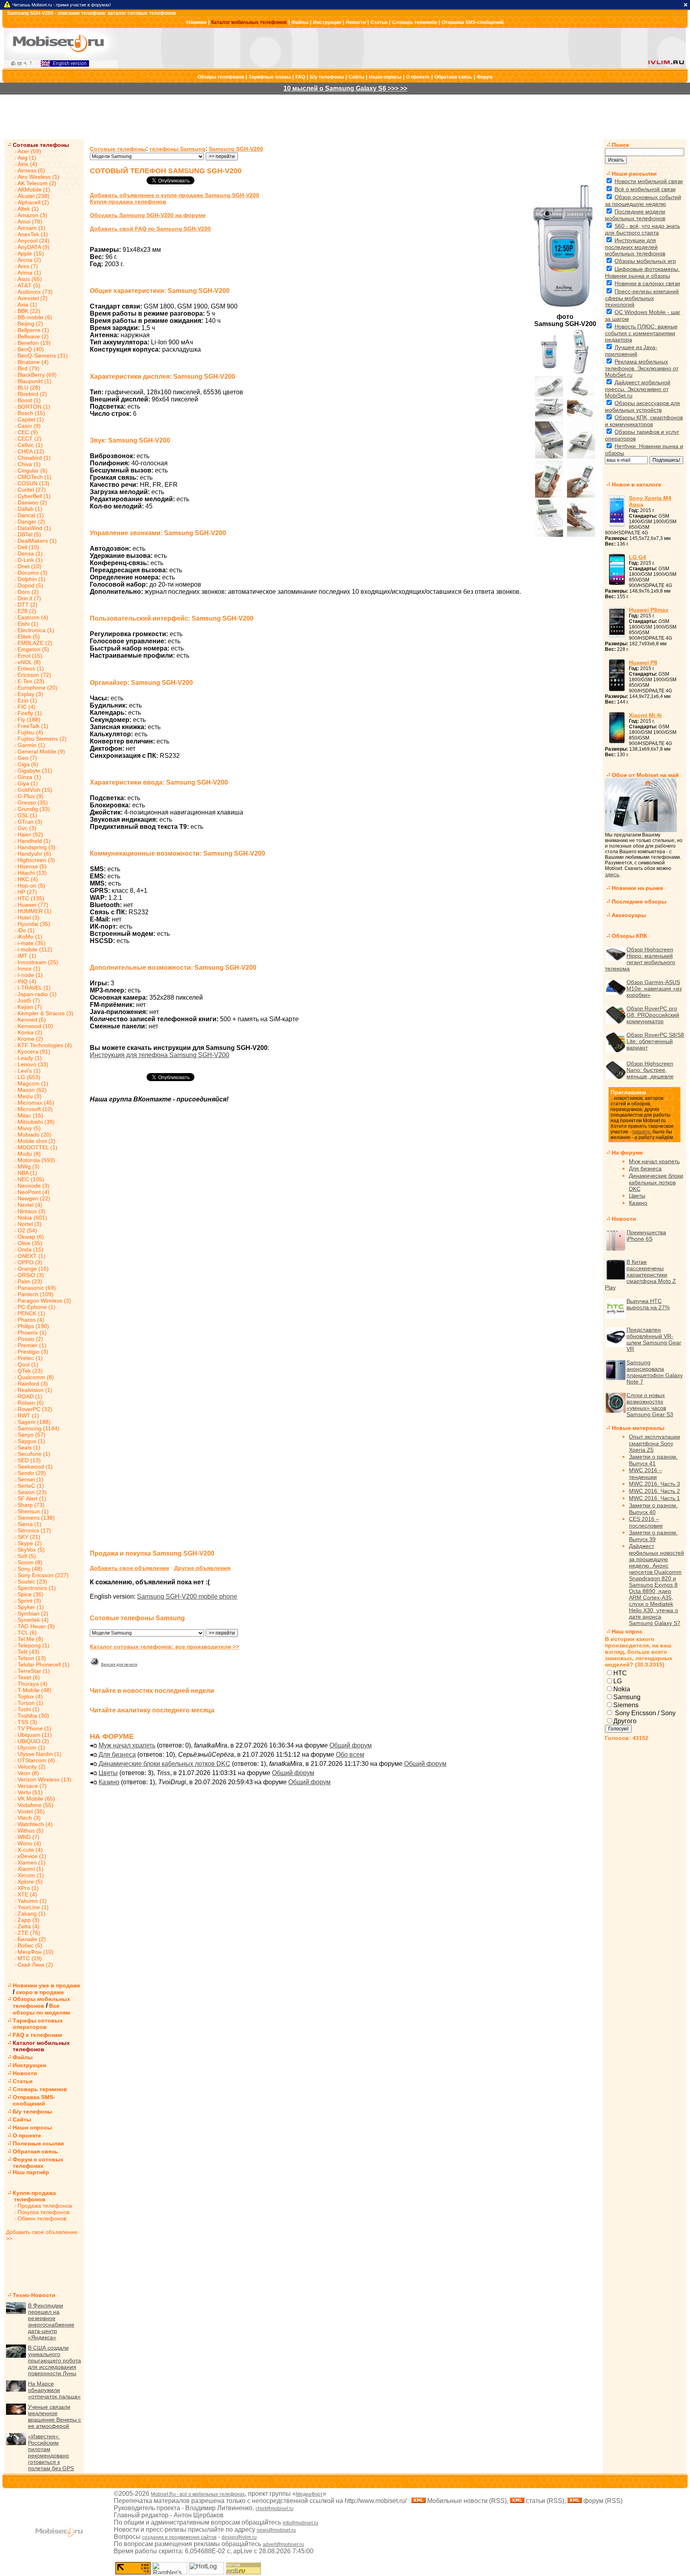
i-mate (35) (32, 943)
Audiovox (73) (35, 292)
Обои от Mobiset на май (645, 775)
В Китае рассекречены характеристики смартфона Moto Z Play (640, 1275)
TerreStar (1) (34, 1671)
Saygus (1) (31, 1441)
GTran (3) (30, 822)
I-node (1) (30, 975)
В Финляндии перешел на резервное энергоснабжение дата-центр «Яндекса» (51, 2321)
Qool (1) (28, 1364)
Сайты (356, 77)
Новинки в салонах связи (647, 283)
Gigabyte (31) (35, 771)
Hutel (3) (29, 917)
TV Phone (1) (35, 1728)
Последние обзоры (639, 902)
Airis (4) (27, 164)
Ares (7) (28, 266)
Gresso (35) (33, 803)
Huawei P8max (649, 610)
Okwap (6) (31, 1237)
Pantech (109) (36, 1294)
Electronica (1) (36, 630)
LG (618, 1681)
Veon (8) (28, 1773)
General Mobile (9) (41, 751)
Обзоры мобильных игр (645, 261)
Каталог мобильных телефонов (249, 22)
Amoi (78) (30, 221)
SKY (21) (29, 1537)
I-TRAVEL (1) (34, 988)
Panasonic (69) (37, 1288)
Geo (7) (27, 758)
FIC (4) (27, 707)
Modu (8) (29, 1154)
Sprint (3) (29, 1601)
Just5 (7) (29, 1000)
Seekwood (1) (35, 1467)
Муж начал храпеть (127, 1745)
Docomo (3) (33, 573)
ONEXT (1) (32, 1256)
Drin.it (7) (29, 598)
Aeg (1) (27, 158)
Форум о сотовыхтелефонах (38, 2163)
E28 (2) (27, 611)
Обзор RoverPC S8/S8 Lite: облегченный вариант (655, 1041)
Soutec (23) (32, 1582)
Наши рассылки (634, 174)
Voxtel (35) (31, 1811)
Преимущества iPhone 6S (646, 1236)
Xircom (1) (31, 1875)
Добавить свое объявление (130, 1568)
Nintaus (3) (32, 1211)
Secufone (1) (34, 1454)
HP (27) (27, 892)
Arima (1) (29, 273)
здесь (612, 874)
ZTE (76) (29, 1933)
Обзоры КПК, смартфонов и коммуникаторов (644, 421)
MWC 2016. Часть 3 (654, 1484)
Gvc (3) (27, 828)
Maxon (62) (32, 1090)
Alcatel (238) (34, 196)
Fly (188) (29, 720)
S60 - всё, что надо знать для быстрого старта (642, 229)
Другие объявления (202, 1568)
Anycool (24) (34, 241)
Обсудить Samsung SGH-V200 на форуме (148, 215)
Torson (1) (31, 1703)
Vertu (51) (30, 1792)
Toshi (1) (29, 1709)
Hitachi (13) (32, 873)
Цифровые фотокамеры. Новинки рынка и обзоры (642, 272)
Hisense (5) (32, 866)
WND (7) (29, 1837)
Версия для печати (119, 1664)
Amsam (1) (32, 228)
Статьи (379, 22)
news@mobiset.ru (276, 2530)
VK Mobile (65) (36, 1799)
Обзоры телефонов (221, 77)
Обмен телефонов (42, 2218)
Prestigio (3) (33, 1352)
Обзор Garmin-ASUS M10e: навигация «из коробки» (654, 988)
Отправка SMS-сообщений (473, 22)
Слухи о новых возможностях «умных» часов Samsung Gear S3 (650, 1405)
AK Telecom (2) (37, 183)
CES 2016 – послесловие (646, 1522)
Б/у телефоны (327, 77)
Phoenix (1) (32, 1332)
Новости (356, 22)
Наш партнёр (31, 2172)
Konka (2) (30, 1032)
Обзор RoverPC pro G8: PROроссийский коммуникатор (653, 1015)
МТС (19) (30, 1958)
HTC (620, 1673)
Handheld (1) (34, 841)
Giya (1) (28, 783)
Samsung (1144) (39, 1428)
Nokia (622, 1689)
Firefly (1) (30, 713)
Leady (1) (30, 1058)
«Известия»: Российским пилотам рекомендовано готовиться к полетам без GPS (51, 2452)
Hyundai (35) (34, 924)
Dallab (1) (30, 509)
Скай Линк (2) (35, 1965)
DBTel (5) (29, 534)
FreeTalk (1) (33, 726)
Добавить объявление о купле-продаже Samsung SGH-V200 (174, 195)
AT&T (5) (29, 285)
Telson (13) (32, 1658)
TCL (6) (27, 1633)
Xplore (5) (30, 1882)
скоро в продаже (40, 1992)
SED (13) (29, 1460)
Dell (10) (28, 547)
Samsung (627, 1697)
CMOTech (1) (35, 477)
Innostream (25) (38, 962)
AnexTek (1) (33, 234)
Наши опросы (385, 77)
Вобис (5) (30, 1945)
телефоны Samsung (177, 149)
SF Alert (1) (32, 1499)
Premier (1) (32, 1345)
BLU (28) (29, 387)
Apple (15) (31, 253)
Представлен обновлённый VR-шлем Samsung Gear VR (654, 1339)
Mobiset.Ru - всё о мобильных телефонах (198, 2494)
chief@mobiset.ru (275, 2509)
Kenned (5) (32, 1020)
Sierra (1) (30, 1524)
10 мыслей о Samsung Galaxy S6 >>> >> (345, 88)
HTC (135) (31, 898)
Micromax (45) (36, 1103)
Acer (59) (29, 151)
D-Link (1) (30, 560)
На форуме (627, 1153)
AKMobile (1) (34, 190)
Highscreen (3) (36, 860)
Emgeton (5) (33, 649)
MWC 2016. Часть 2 (654, 1491)
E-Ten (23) (31, 681)
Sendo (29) (32, 1473)
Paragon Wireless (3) (44, 1301)
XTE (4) (27, 1894)
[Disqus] (343, 1232)
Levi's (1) (29, 1071)
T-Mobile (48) (35, 1690)
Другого (625, 1721)
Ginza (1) (29, 777)
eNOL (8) (29, 662)
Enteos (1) (31, 668)
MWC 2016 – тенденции (645, 1474)
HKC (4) (28, 879)
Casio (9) (29, 426)
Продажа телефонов (45, 2206)
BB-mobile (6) (35, 317)
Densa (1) (30, 554)
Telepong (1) (34, 1645)
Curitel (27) (32, 490)
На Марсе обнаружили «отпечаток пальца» (54, 2390)
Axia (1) (27, 304)
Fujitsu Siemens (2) (42, 739)
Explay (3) (30, 694)
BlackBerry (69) (37, 375)
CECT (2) (30, 439)
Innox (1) (29, 969)
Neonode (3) (34, 1186)
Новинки (196, 22)
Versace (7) (32, 1786)
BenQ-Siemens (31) (43, 356)
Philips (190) (33, 1326)
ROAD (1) (30, 1396)
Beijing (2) (30, 324)
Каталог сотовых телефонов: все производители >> (165, 1647)
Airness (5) (31, 170)
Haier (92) (30, 834)
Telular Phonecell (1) (44, 1665)
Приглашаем (628, 1092)
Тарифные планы (270, 77)
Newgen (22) (34, 1198)
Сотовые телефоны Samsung (137, 1618)
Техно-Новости (34, 2295)
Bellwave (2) (33, 336)
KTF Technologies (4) (45, 1045)
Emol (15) (30, 656)
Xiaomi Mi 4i (645, 715)
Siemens (626, 1705)
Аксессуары (629, 915)
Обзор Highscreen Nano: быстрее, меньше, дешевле (650, 1070)
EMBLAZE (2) (35, 643)
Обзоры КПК (630, 936)
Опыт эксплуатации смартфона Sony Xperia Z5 (654, 1443)
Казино (109, 1782)
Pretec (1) (30, 1358)
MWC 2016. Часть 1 (654, 1498)
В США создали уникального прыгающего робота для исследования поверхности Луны (55, 2361)
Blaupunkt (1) (35, 381)
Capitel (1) (31, 419)
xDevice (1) (32, 1856)
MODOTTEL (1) (38, 1147)
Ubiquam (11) (35, 1735)
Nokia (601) (32, 1218)
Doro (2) (28, 592)
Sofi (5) (27, 1556)
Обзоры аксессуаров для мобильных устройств (642, 406)
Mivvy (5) (29, 1128)
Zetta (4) (29, 1926)
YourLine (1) (33, 1907)
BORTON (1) (34, 407)
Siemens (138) (36, 1518)
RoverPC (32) (35, 1409)
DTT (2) (28, 605)
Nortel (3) (30, 1224)
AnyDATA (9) (34, 247)
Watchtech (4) (35, 1824)
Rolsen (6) (31, 1403)
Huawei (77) (33, 905)
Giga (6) (28, 764)
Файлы (300, 22)
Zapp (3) (29, 1920)
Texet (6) (29, 1677)
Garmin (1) (31, 745)
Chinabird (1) (34, 458)
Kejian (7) (30, 1007)
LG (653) (29, 1077)
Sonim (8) (30, 1562)
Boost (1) (29, 400)
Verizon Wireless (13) (45, 1779)
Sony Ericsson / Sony (644, 1713)
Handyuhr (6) (34, 854)
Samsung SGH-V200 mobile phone (187, 1596)
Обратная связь (453, 77)
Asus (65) (30, 279)
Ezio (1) (27, 700)
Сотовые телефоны (41, 145)
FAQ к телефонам (37, 2035)
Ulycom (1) (31, 1748)
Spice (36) (31, 1594)
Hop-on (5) (31, 886)
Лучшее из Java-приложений (631, 351)
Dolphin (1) (32, 579)
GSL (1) (27, 815)
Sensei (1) (31, 1479)
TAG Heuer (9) (36, 1626)
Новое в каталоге (636, 484)
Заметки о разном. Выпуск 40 (653, 1509)
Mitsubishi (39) (36, 1122)
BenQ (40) (31, 349)
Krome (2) (30, 1039)
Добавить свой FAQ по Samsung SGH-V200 (150, 229)
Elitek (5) (29, 637)
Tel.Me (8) (30, 1639)
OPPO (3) (30, 1262)
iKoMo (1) (30, 937)
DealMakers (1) (37, 541)
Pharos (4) (31, 1320)
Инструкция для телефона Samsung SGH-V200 (160, 1055)
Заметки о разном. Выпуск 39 (653, 1536)
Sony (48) (30, 1569)
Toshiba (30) (33, 1716)
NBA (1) (27, 1173)
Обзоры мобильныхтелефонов (42, 2002)
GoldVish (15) (35, 790)
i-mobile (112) (35, 949)
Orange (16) (33, 1269)
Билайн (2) (32, 1939)
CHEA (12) (31, 451)
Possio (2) (30, 1339)
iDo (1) (26, 930)
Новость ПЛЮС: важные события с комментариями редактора (641, 333)
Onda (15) (31, 1249)
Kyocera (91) (34, 1052)
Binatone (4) (33, 362)
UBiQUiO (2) (33, 1741)
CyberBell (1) (34, 496)
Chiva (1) (29, 464)
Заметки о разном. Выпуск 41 (653, 1460)
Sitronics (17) (34, 1530)
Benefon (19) (34, 343)
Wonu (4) (29, 1843)
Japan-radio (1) (37, 994)
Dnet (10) (30, 566)
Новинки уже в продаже (47, 1985)
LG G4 (637, 557)
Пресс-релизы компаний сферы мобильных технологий (642, 298)
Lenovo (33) (33, 1064)
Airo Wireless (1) (39, 177)
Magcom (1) (33, 1083)
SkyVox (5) (31, 1550)
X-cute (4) (30, 1850)
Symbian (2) (33, 1613)
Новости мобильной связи (649, 181)
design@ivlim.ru (239, 2537)
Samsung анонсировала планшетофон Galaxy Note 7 (655, 1372)
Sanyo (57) (32, 1435)
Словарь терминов (414, 22)
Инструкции (327, 22)
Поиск (620, 145)
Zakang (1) (32, 1914)
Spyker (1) (31, 1607)
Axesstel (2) (33, 298)
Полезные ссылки (38, 2143)
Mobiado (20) (35, 1135)
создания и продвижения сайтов (179, 2537)
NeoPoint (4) (34, 1192)
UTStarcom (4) (36, 1760)
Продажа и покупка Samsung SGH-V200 (152, 1553)
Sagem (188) (34, 1422)
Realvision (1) (35, 1390)
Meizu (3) (30, 1096)
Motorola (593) (36, 1160)
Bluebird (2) (32, 394)
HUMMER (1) (35, 911)
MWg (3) (29, 1166)
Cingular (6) (33, 471)
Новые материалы (638, 1428)
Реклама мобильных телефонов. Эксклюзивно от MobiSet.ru (642, 368)
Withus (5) (31, 1831)
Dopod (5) (30, 585)
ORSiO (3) (31, 1275)
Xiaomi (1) (31, 1869)
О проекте (418, 77)
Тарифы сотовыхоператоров (38, 2024)
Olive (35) (30, 1243)
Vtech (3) (29, 1818)
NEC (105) (31, 1179)
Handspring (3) (37, 847)
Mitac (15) (30, 1115)
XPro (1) (28, 1888)
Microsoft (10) (35, 1109)
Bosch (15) (31, 413)
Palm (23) (30, 1281)
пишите (641, 1132)
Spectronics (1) (37, 1588)
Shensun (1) (33, 1511)
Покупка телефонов (44, 2212)
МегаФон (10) (36, 1952)
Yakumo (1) (32, 1901)
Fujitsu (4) (30, 732)
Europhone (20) (38, 688)
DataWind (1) (34, 528)
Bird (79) (29, 368)
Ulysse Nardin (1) (40, 1754)
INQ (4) (27, 981)
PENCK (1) (31, 1313)
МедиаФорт (309, 2494)
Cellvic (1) (30, 445)
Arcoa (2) (29, 260)
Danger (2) (31, 522)
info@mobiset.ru (300, 2523)
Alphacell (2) (33, 202)
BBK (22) (29, 311)
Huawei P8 (643, 662)
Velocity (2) (32, 1767)
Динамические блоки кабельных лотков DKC (165, 1764)
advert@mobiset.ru (283, 2544)
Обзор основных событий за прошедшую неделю (643, 201)
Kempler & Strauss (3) (46, 1013)
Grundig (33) (34, 809)
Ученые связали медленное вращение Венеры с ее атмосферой (55, 2416)
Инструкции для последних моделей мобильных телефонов (635, 247)
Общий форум (351, 1745)
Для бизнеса (117, 1755)
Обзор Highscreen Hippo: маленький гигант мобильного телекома (640, 959)
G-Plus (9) (31, 796)
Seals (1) (29, 1447)
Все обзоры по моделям (41, 2009)
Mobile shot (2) (37, 1141)
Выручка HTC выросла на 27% (648, 1304)
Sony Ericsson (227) (43, 1575)
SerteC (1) (31, 1486)
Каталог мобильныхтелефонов (41, 2046)
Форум (485, 77)
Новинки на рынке (637, 888)
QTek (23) (30, 1371)
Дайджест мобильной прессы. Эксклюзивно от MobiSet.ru (638, 389)
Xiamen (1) (32, 1862)
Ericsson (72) (34, 675)
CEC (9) (28, 432)
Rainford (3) (33, 1384)
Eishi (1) (28, 624)
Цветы (108, 1773)
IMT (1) (27, 956)
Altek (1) (28, 209)
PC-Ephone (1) (37, 1307)
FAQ (300, 77)
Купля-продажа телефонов (31, 2196)
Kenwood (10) (35, 1026)
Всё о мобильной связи (645, 189)
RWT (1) (28, 1416)
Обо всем (350, 1755)
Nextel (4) (30, 1205)
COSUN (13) (34, 483)
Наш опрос (627, 1631)
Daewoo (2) (32, 502)
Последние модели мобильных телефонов (635, 215)
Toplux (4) (30, 1696)
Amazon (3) (32, 215)
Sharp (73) (31, 1505)
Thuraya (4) (33, 1684)
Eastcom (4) (33, 617)
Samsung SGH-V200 (236, 149)
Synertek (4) (33, 1620)
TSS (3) (27, 1722)
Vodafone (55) (36, 1805)
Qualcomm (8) (36, 1377)
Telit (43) (29, 1652)
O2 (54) (27, 1230)
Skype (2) (30, 1543)
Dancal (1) (31, 515)
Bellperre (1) (33, 330)
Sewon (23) (32, 1492)
